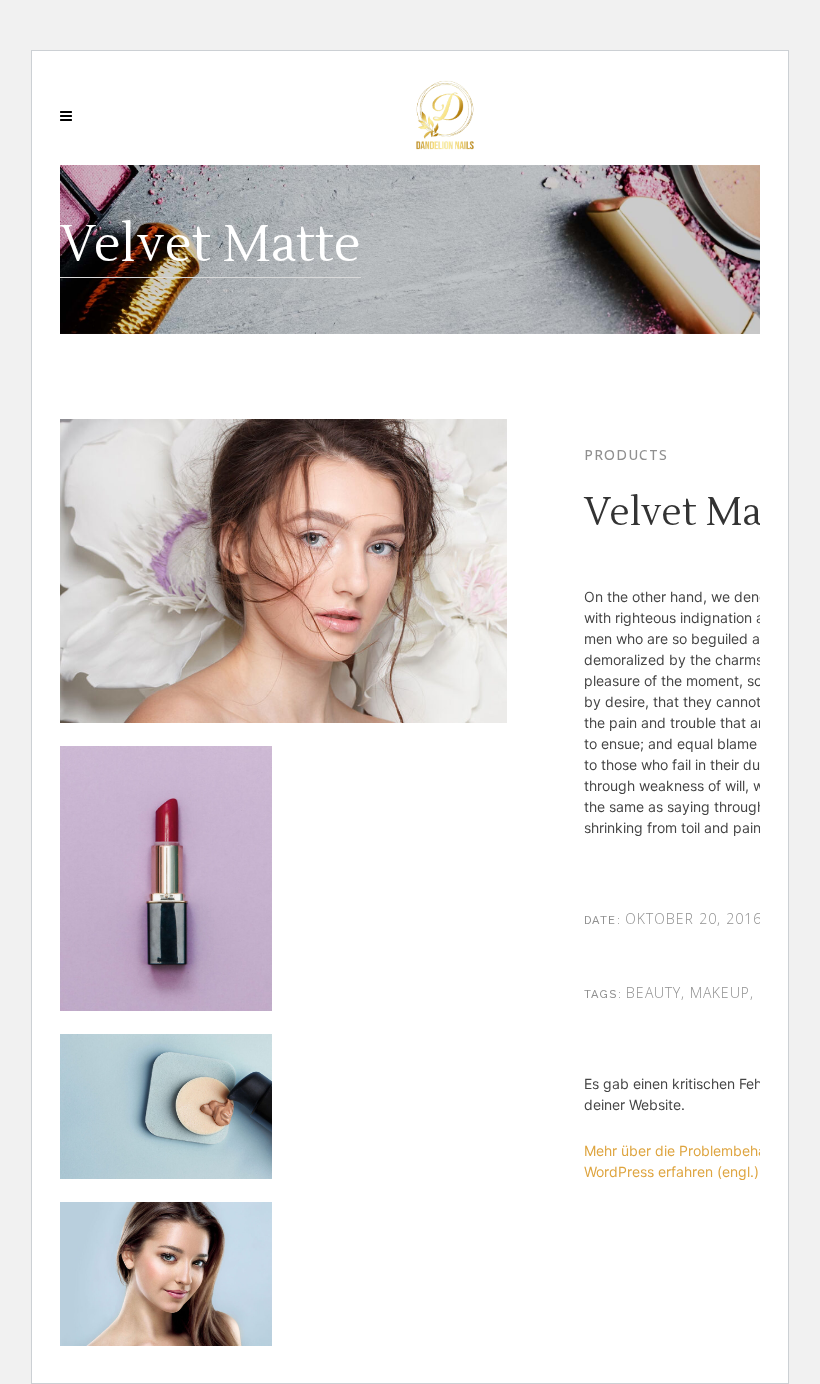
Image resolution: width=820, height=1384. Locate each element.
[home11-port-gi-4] (283, 582)
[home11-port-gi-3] (166, 1117)
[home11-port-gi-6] (166, 1285)
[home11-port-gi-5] (166, 890)
